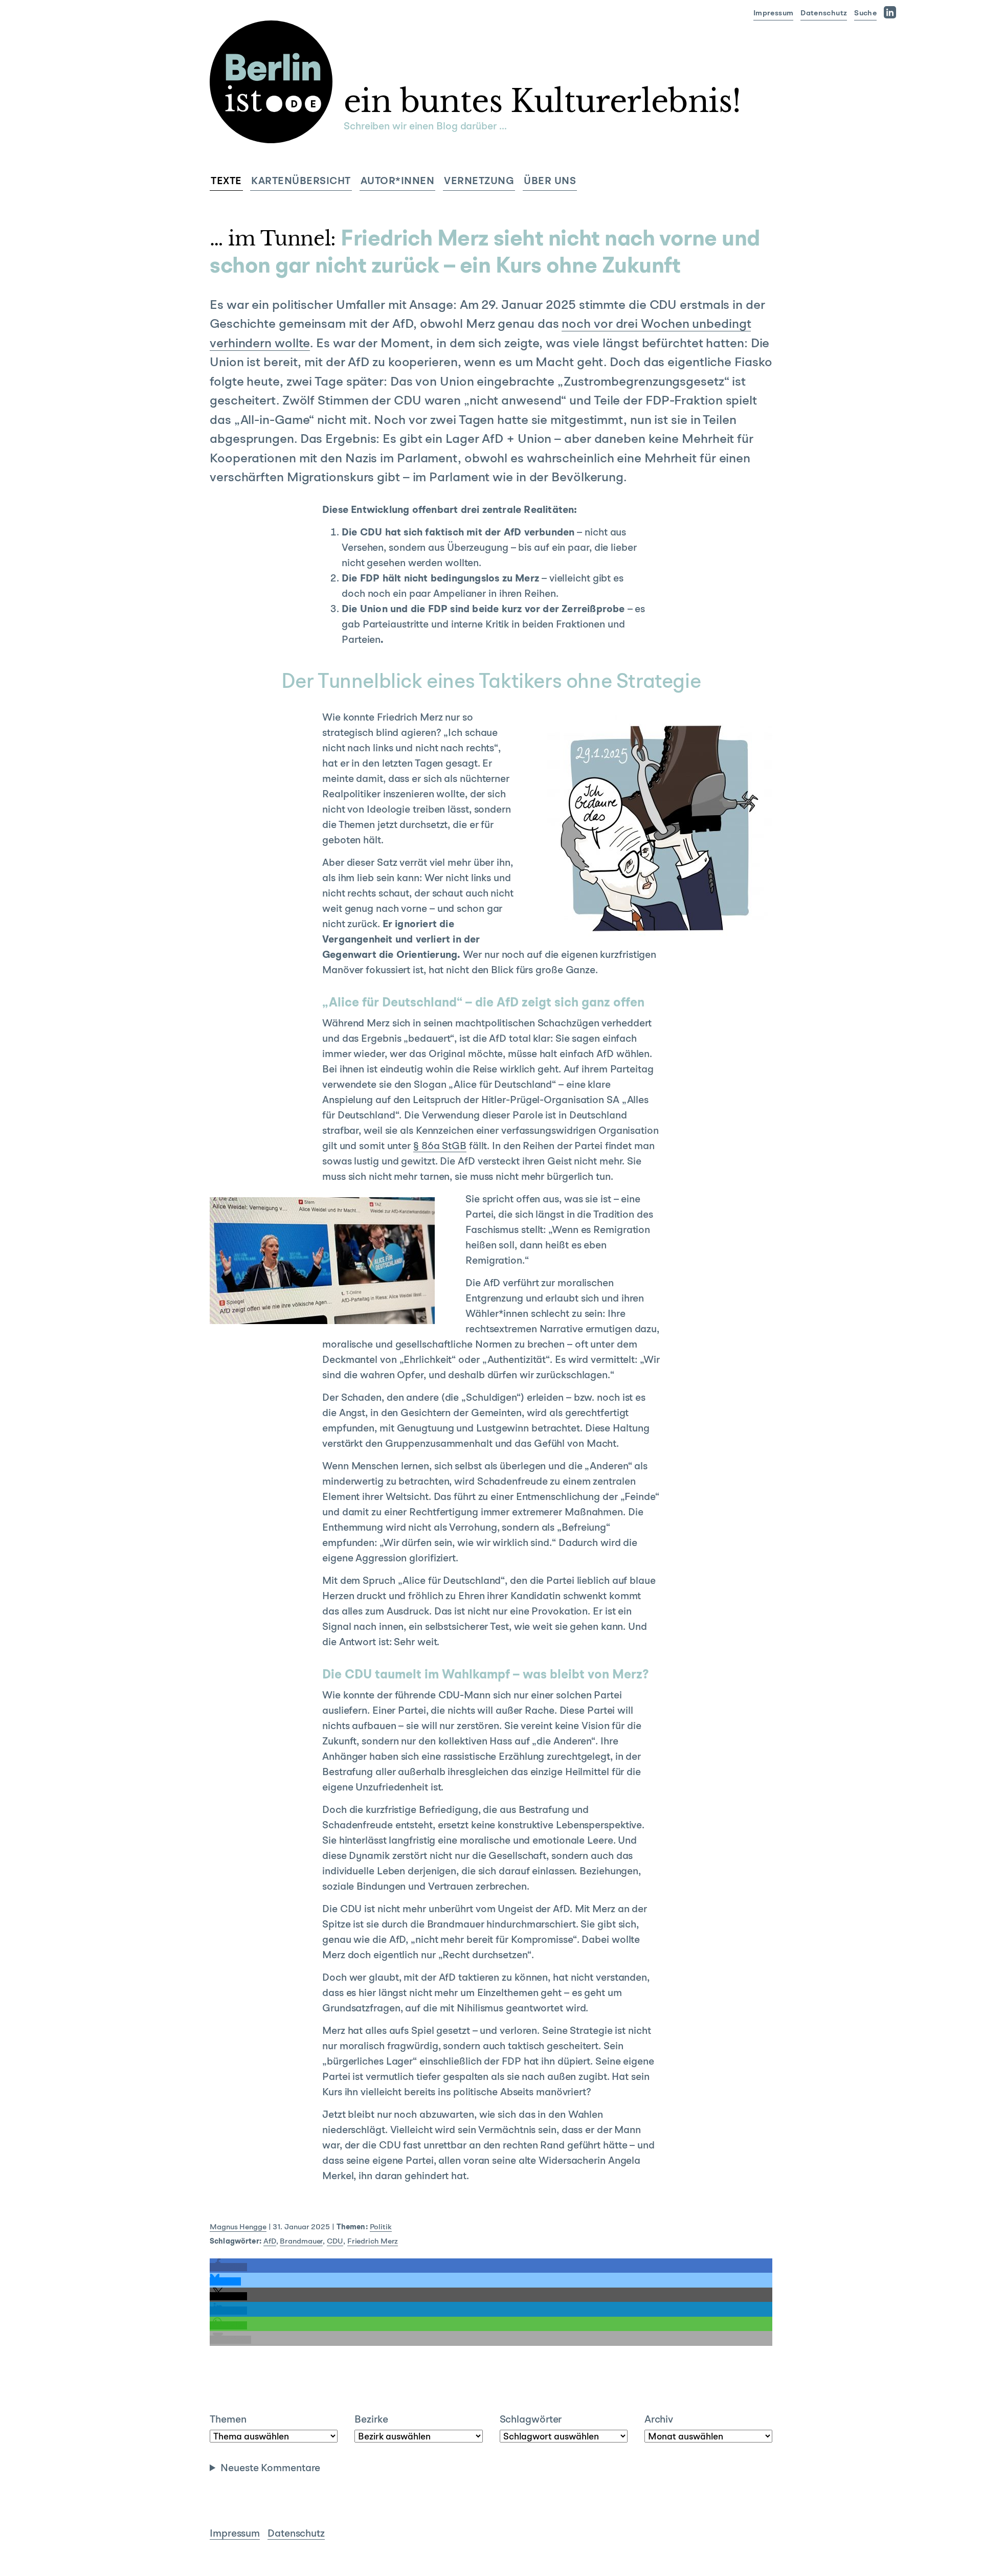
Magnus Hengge (238, 2227)
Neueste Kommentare (270, 2469)
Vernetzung (479, 182)
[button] (228, 2267)
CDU (335, 2242)
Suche (865, 14)
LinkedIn (892, 12)
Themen (228, 2420)
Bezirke (371, 2420)
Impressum (773, 14)
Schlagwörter (531, 2420)
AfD (270, 2242)
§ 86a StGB (440, 1147)
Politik (381, 2227)
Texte (226, 182)
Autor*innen (398, 182)
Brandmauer (301, 2242)
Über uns (550, 182)
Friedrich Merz (373, 2242)
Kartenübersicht (301, 182)
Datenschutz (824, 14)
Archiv (659, 2420)
